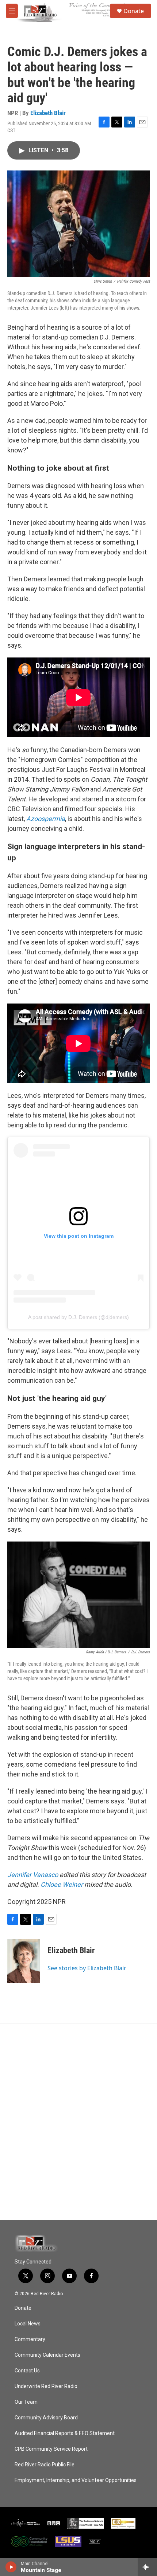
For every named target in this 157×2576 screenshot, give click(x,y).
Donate (134, 11)
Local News (28, 2324)
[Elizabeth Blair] (24, 1961)
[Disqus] (78, 2122)
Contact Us (27, 2371)
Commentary (30, 2339)
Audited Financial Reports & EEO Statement (65, 2433)
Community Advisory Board (46, 2418)
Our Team (26, 2402)
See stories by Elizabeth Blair (87, 1968)
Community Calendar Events (47, 2355)
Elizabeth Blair (48, 113)
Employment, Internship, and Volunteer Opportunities (76, 2480)
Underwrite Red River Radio (46, 2386)
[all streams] (147, 2567)
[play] (11, 2567)
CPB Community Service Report (51, 2449)
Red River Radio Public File (45, 2465)
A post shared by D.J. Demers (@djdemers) (78, 1317)
